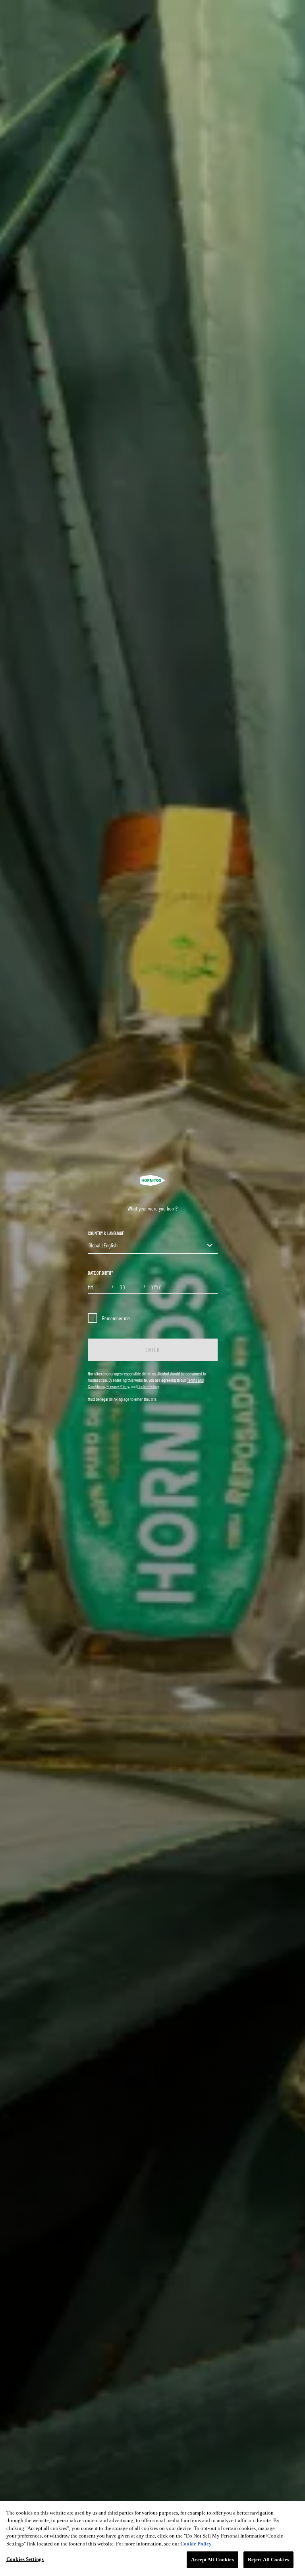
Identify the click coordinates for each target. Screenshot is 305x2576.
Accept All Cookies (212, 2560)
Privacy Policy (118, 1386)
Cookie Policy (148, 1386)
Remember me (116, 1318)
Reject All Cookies (268, 2560)
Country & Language (106, 1233)
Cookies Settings (25, 2559)
